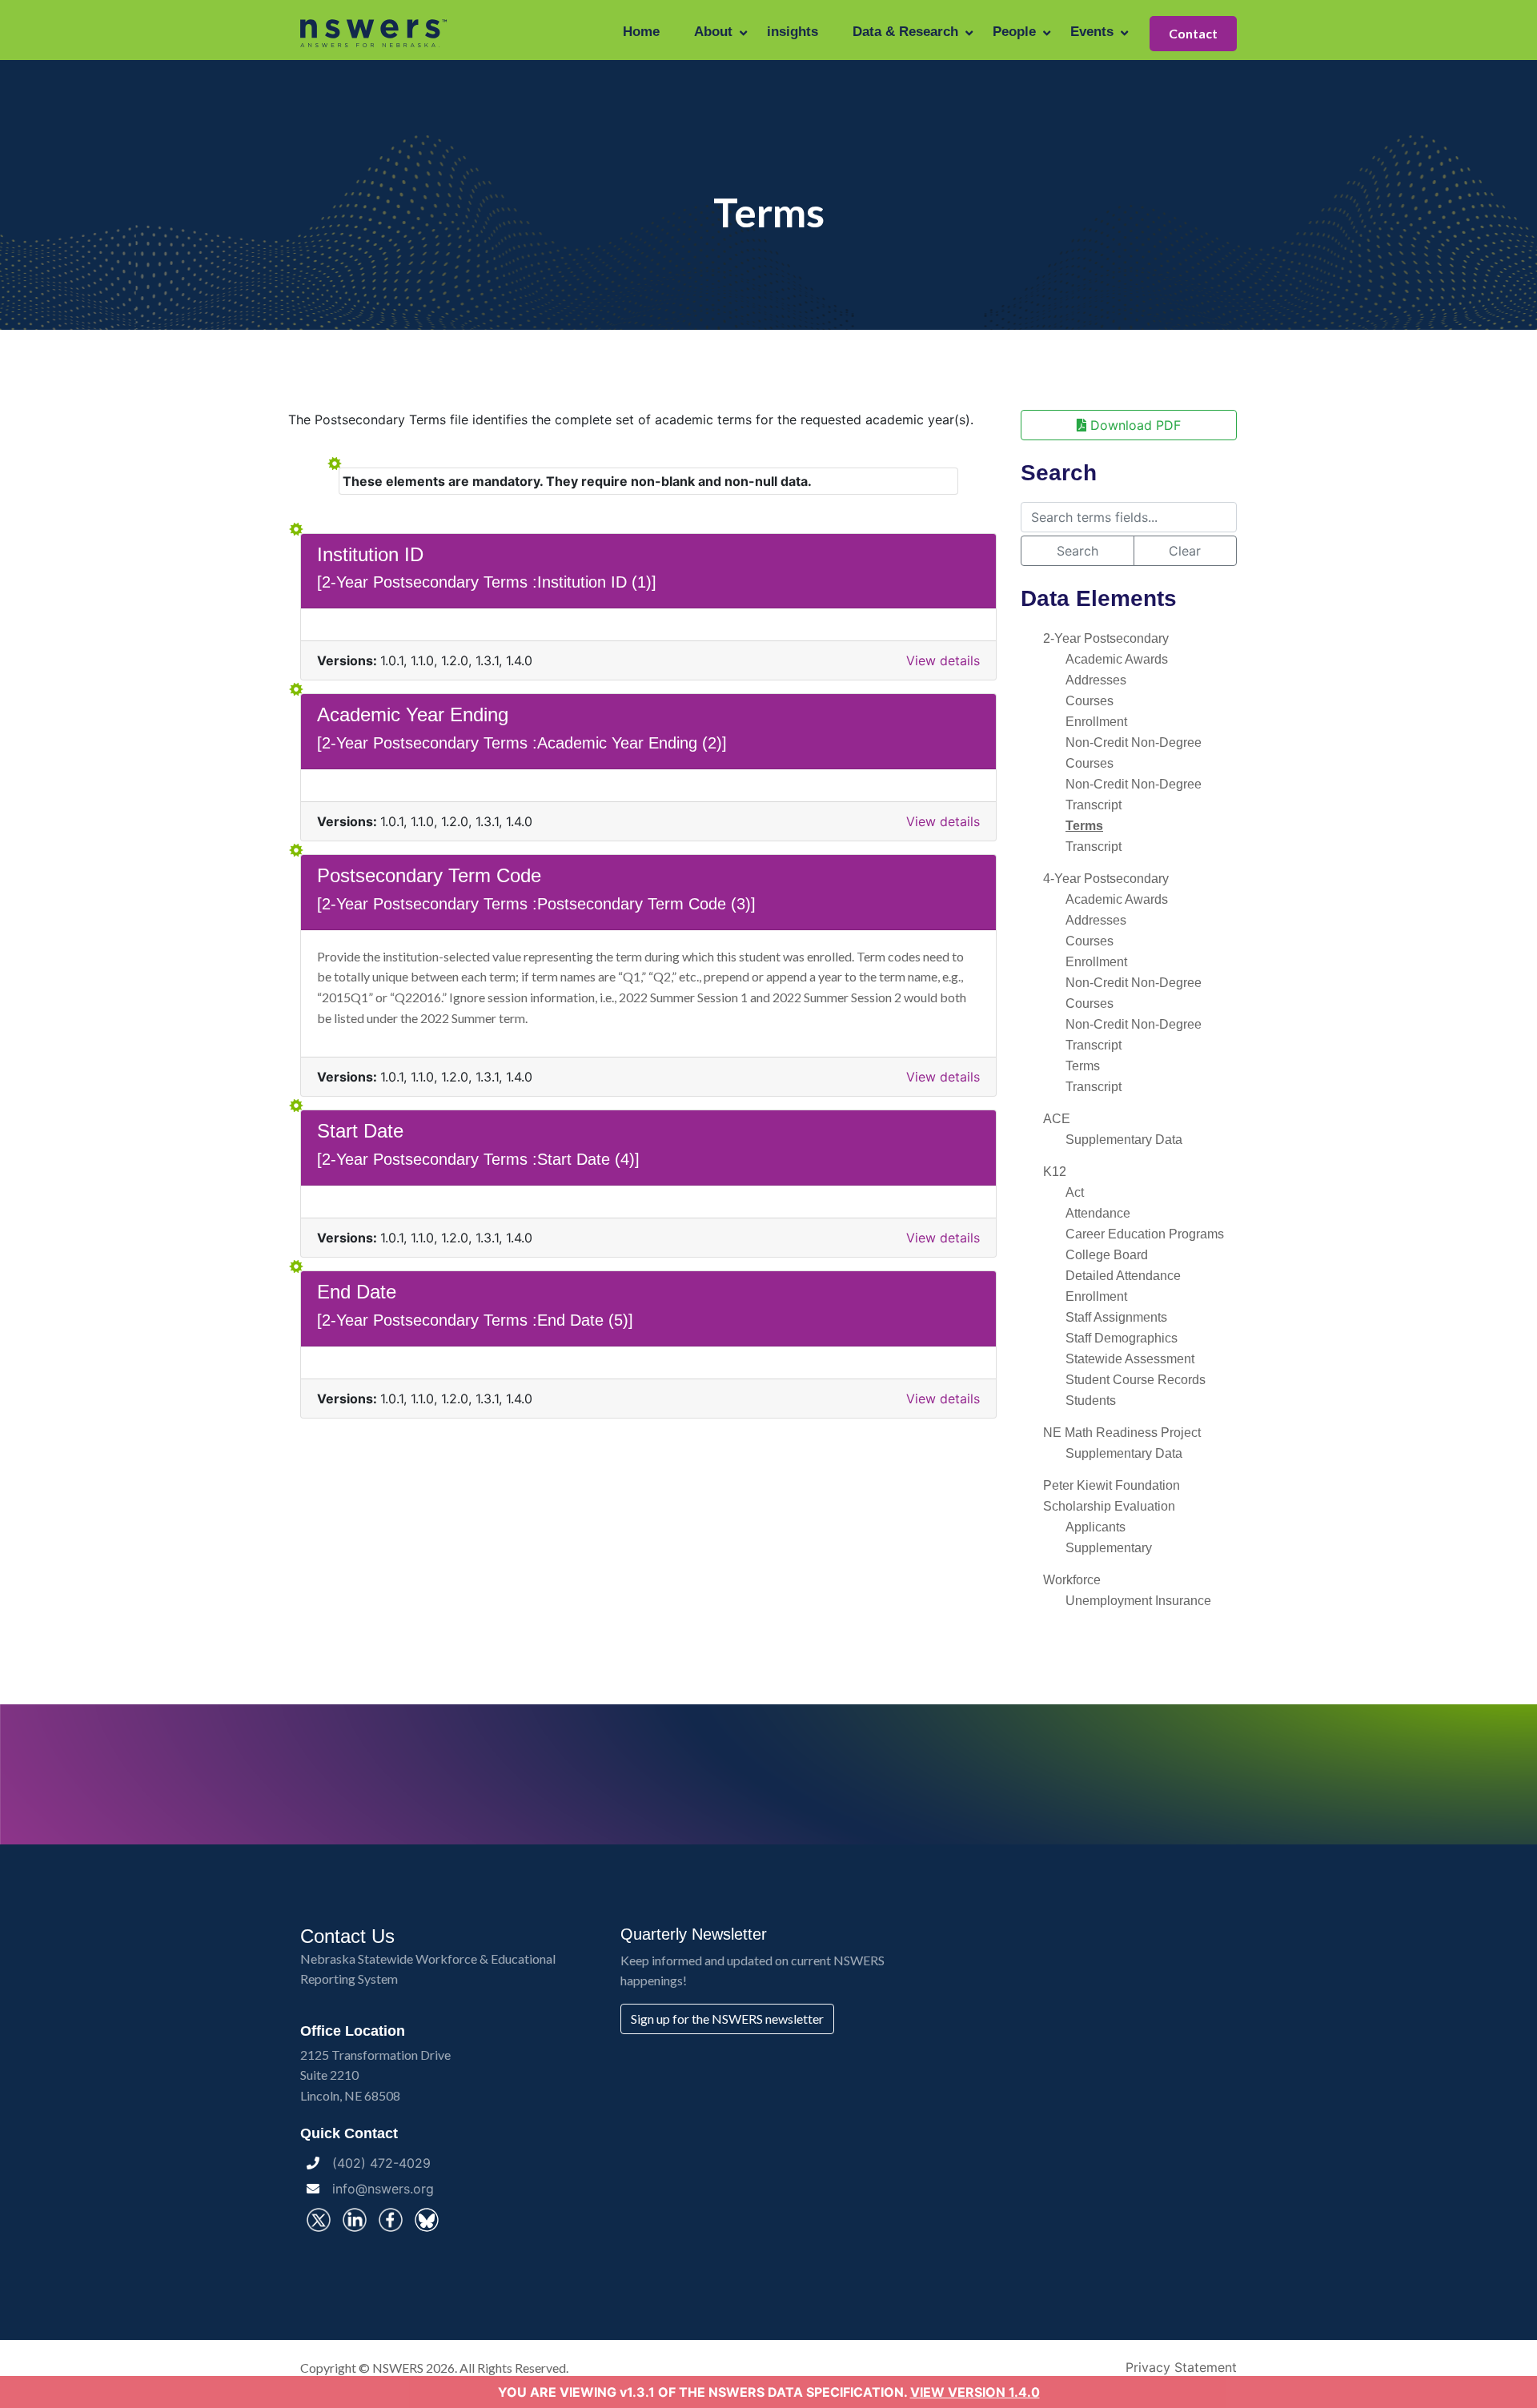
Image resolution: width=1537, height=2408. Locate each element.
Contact (1193, 33)
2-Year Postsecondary (1106, 638)
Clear (1185, 551)
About (713, 32)
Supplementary (1109, 1548)
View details (943, 660)
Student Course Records (1136, 1380)
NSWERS (398, 2368)
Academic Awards (1117, 659)
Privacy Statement (1181, 2367)
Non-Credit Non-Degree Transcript (1134, 795)
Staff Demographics (1122, 1338)
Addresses (1096, 680)
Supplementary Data (1124, 1140)
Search (1078, 551)
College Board (1107, 1255)
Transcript (1094, 847)
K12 (1055, 1172)
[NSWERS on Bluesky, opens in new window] (427, 2220)
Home (641, 32)
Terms (1084, 826)
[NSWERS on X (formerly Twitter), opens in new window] (319, 2220)
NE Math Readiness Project (1122, 1433)
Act (1075, 1192)
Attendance (1098, 1213)
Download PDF (1134, 425)
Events (1092, 32)
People (1014, 32)
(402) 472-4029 (381, 2163)
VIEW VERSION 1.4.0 (975, 2392)
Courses (1090, 701)
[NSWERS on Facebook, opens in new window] (391, 2220)
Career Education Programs (1145, 1234)
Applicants (1096, 1527)
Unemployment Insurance (1138, 1601)
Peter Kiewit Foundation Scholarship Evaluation (1112, 1496)
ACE (1057, 1119)
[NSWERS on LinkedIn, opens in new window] (355, 2220)
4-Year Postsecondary (1106, 879)
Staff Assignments (1116, 1317)
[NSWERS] (374, 32)
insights (793, 32)
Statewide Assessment (1130, 1359)
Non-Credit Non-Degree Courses (1134, 753)
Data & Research (905, 32)
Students (1091, 1401)
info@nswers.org (383, 2189)
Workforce (1072, 1580)
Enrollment (1096, 722)
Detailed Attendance (1123, 1276)
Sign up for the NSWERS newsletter (727, 2019)
